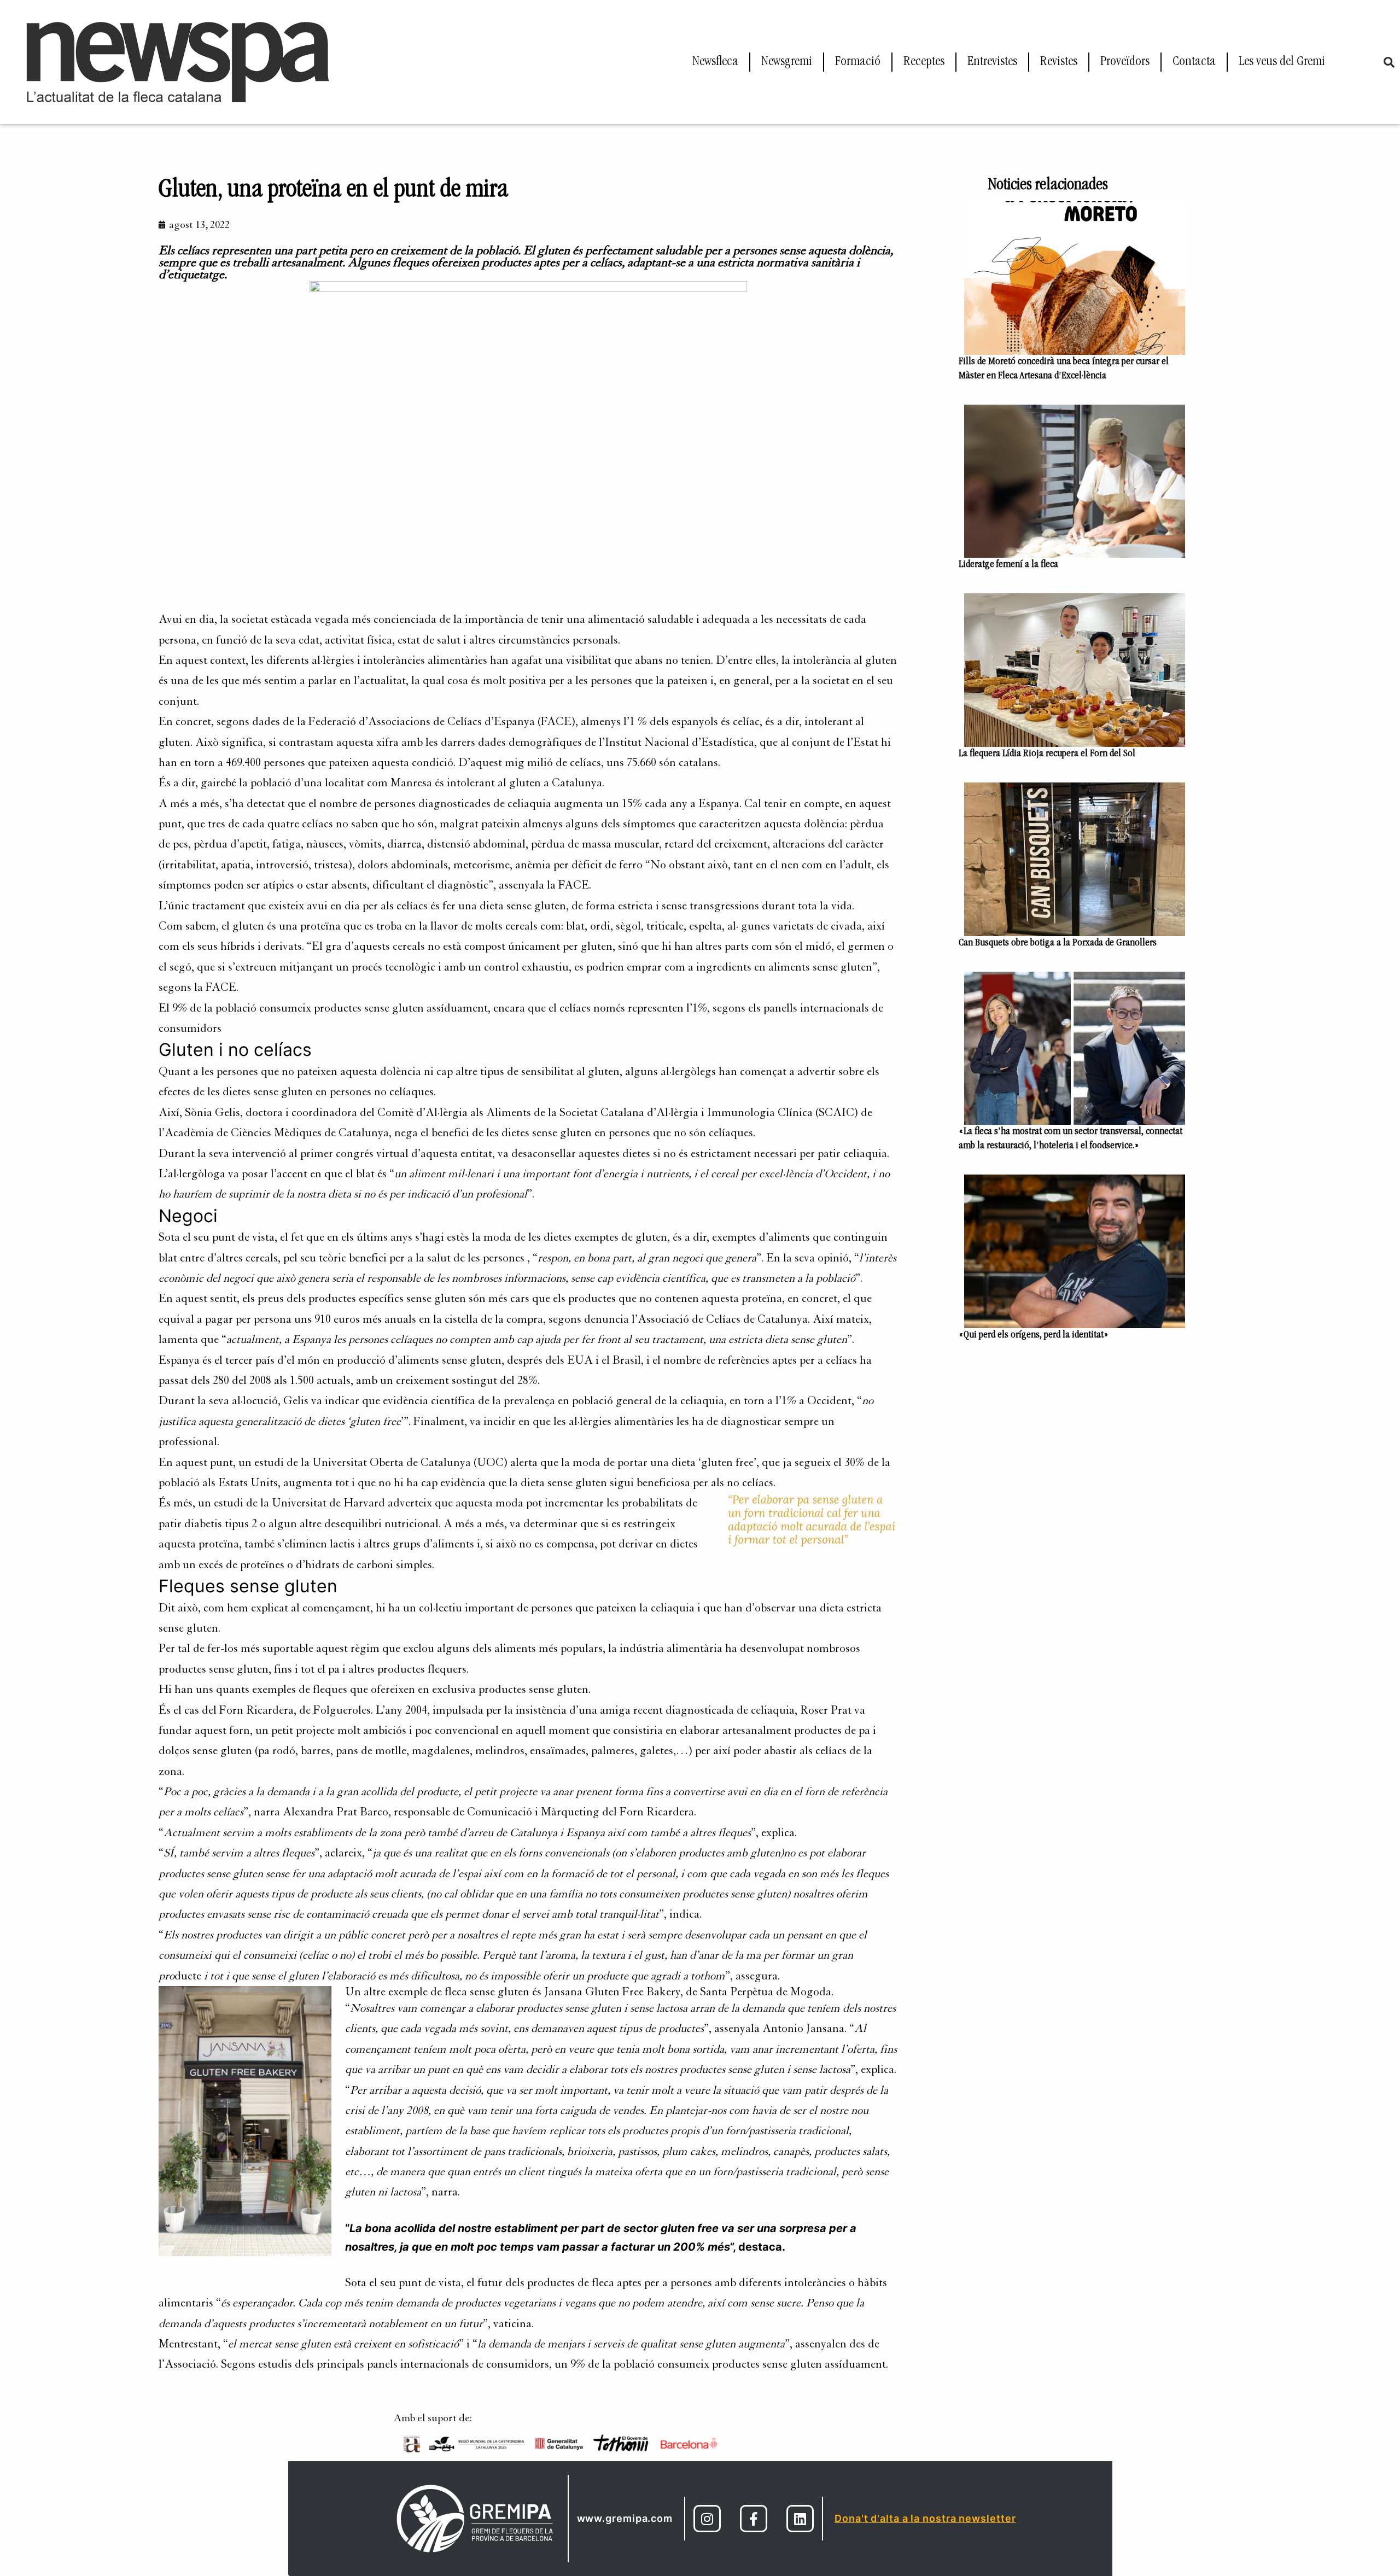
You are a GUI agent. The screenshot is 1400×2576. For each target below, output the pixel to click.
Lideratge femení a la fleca (1008, 565)
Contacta (1194, 62)
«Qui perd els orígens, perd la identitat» (1034, 1335)
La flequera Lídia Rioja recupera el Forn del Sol (1048, 754)
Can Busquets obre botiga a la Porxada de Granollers (1058, 943)
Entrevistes (992, 62)
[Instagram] (707, 2519)
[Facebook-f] (754, 2519)
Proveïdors (1125, 62)
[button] (1389, 62)
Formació (858, 62)
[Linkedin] (800, 2519)
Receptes (924, 62)
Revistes (1059, 62)
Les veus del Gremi (1282, 62)
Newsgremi (787, 62)
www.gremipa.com (625, 2518)
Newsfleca (715, 62)
